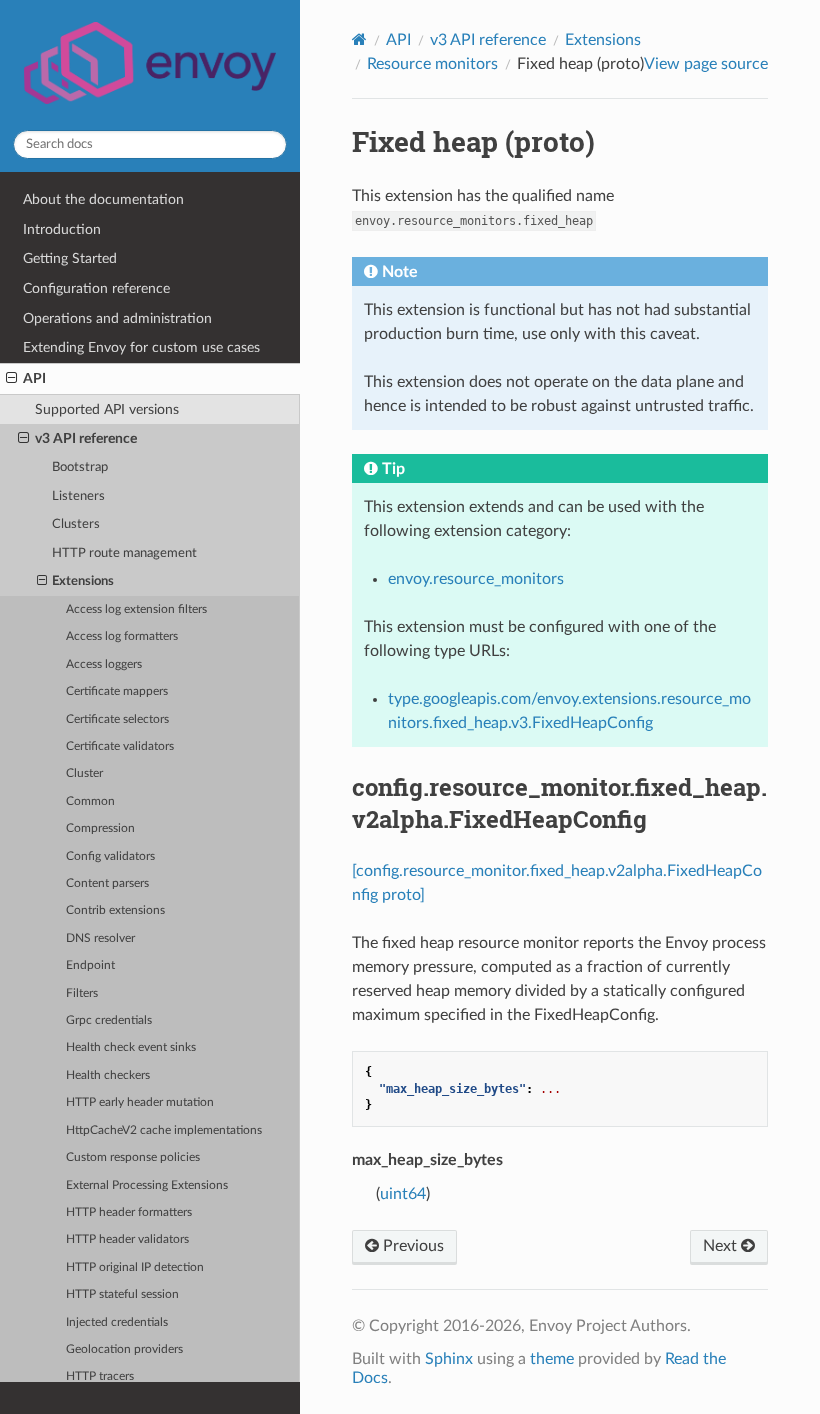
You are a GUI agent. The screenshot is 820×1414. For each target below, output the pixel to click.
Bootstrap (80, 467)
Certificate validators (120, 746)
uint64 (403, 1194)
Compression (100, 828)
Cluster (84, 773)
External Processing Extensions (147, 1185)
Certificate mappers (117, 691)
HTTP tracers (100, 1376)
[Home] (359, 39)
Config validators (110, 856)
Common (90, 801)
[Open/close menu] (11, 379)
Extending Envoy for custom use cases (141, 347)
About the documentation (103, 199)
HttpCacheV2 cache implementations (164, 1130)
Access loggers (104, 664)
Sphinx (449, 1359)
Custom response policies (133, 1157)
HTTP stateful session (122, 1294)
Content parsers (107, 883)
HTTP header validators (127, 1239)
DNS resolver (100, 938)
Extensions (83, 581)
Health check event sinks (131, 1047)
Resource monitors (432, 64)
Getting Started (70, 258)
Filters (82, 993)
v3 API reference (86, 438)
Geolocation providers (124, 1349)
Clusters (76, 524)
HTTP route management (124, 553)
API (34, 378)
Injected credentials (117, 1322)
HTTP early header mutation (140, 1102)
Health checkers (108, 1075)
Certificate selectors (117, 719)
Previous (411, 1246)
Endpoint (90, 965)
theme (552, 1359)
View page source (706, 64)
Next (722, 1246)
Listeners (78, 496)
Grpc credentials (109, 1020)
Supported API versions (107, 409)
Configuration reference (96, 288)
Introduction (62, 229)
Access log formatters (122, 636)
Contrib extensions (115, 910)
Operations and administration (117, 318)
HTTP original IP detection (135, 1267)
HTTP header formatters (129, 1212)
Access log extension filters (136, 609)
